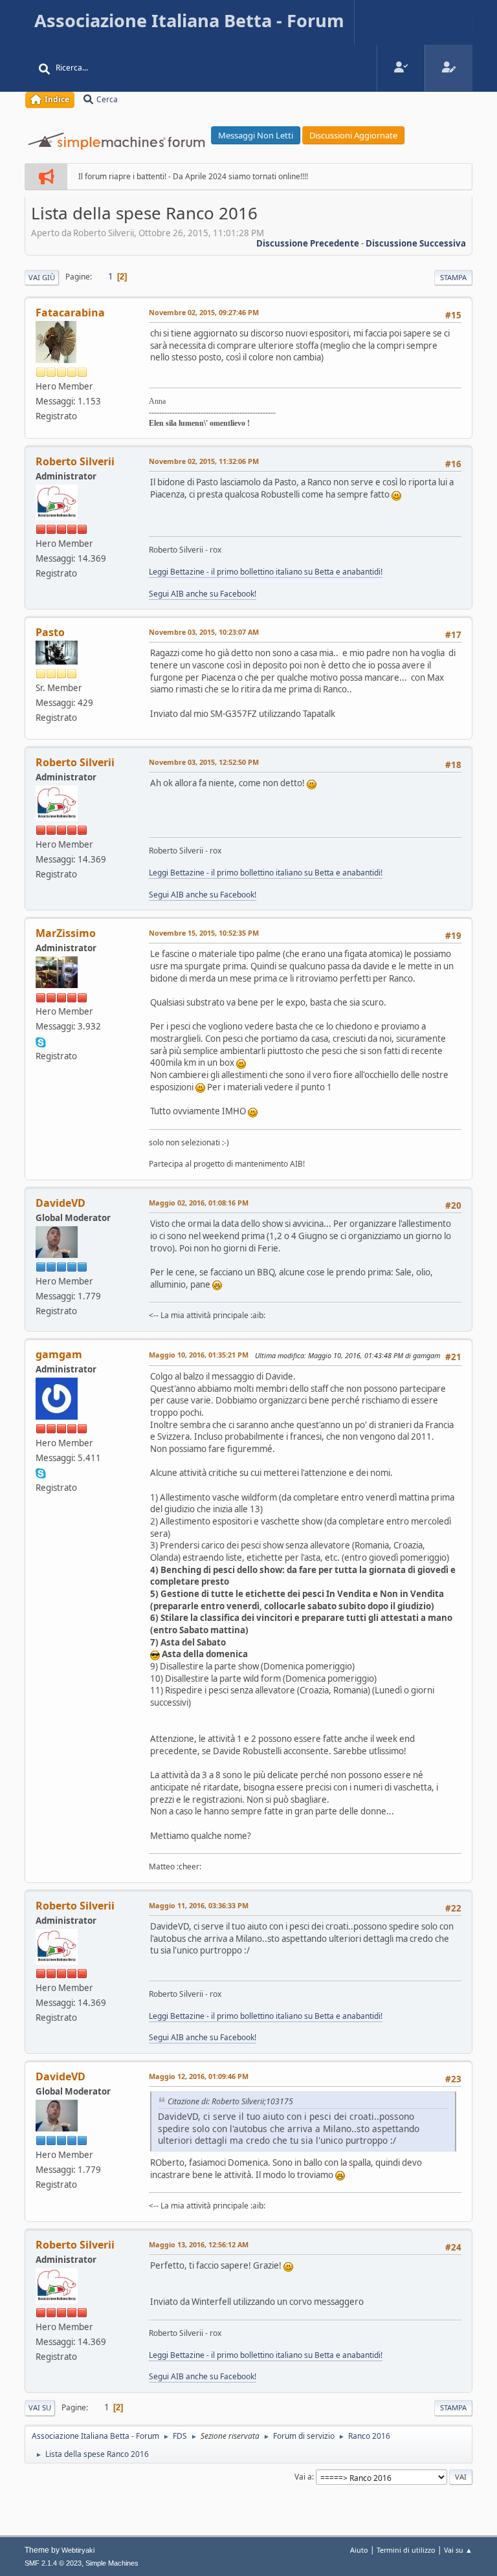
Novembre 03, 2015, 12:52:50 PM (204, 762)
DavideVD (61, 1203)
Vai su (40, 2407)
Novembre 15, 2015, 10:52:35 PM (204, 933)
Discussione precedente (308, 243)
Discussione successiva (416, 243)
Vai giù (42, 277)
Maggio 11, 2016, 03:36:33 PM (199, 1905)
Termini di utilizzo (406, 2550)
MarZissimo (66, 933)
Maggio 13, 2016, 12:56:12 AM (199, 2244)
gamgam (59, 1354)
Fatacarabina (70, 313)
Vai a (303, 2477)
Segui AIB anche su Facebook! (203, 594)
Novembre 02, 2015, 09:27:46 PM (204, 312)
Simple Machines (112, 2563)
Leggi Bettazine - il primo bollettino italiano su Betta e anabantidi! (266, 572)
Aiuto (359, 2550)
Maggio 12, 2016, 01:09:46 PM (199, 2076)
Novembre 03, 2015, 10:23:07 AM (204, 632)
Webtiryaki (78, 2550)
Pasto (50, 632)
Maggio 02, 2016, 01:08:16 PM (199, 1203)
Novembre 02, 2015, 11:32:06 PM (204, 461)
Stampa (453, 277)
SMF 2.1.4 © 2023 (53, 2563)
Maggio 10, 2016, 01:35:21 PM (199, 1355)
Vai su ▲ (458, 2550)
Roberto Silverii (75, 461)
